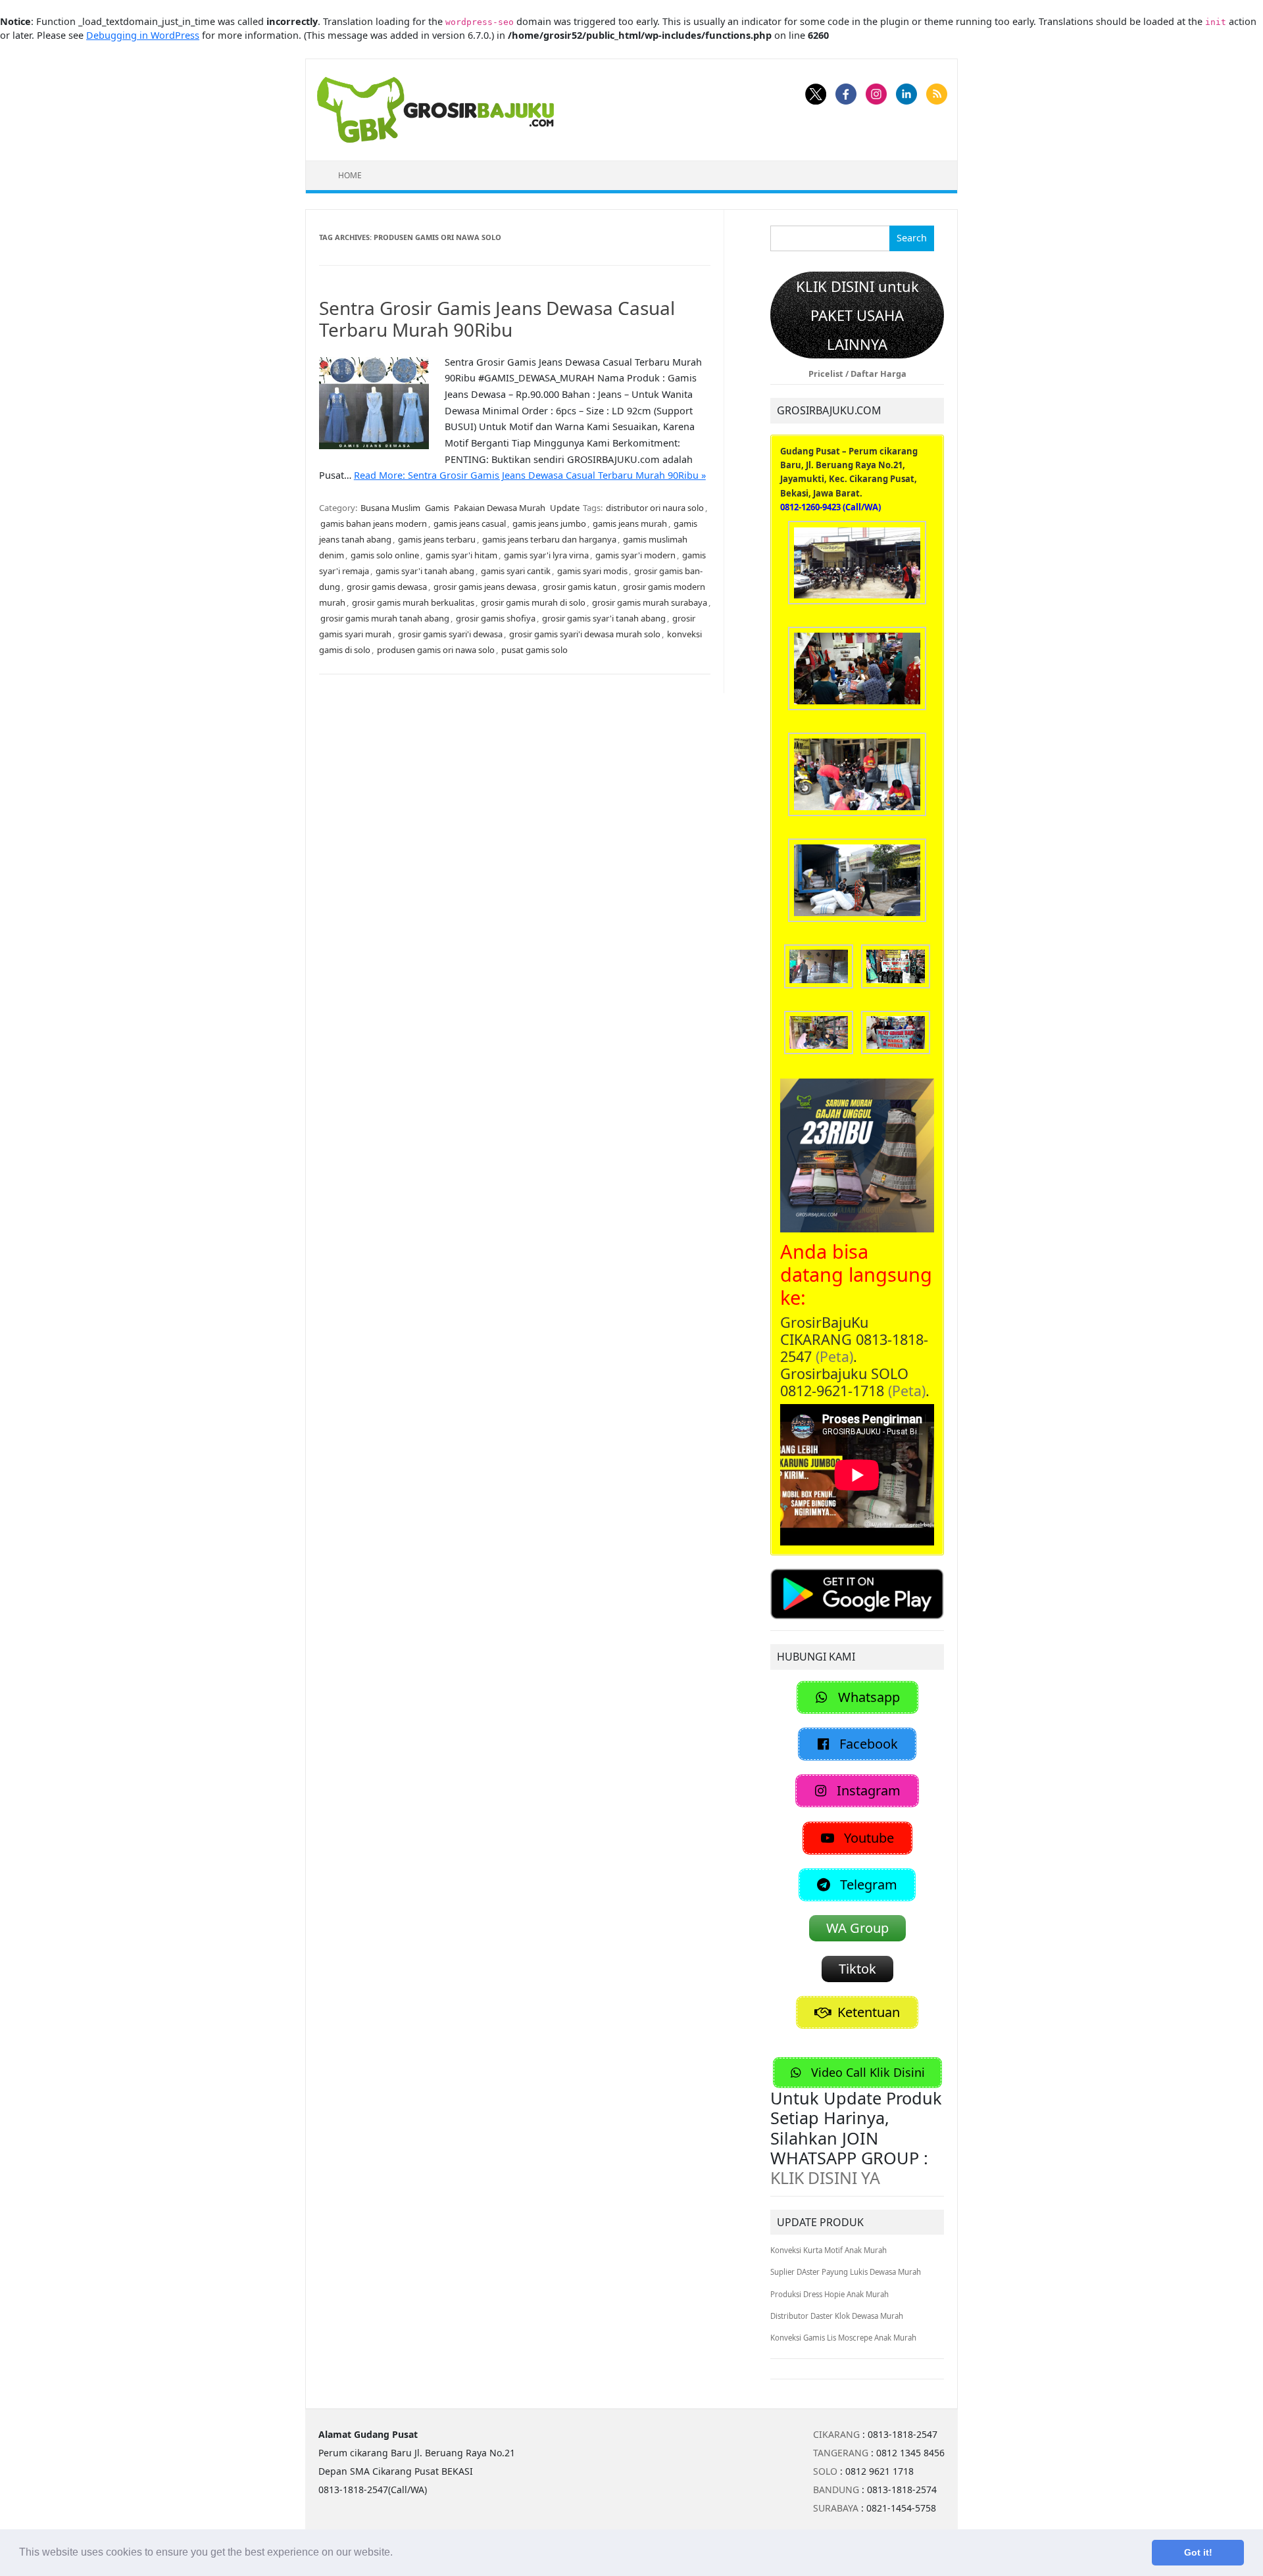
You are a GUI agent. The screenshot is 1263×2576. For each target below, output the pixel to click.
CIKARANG (836, 2434)
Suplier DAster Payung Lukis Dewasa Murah (846, 2272)
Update (565, 508)
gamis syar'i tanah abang (425, 571)
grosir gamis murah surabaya (650, 602)
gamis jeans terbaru (437, 539)
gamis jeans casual (470, 523)
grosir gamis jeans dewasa (485, 587)
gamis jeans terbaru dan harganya (549, 539)
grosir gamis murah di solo (533, 602)
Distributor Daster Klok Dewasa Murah (837, 2316)
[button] (397, 2554)
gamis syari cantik (516, 571)
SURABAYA (836, 2508)
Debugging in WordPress (143, 35)
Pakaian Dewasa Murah (500, 508)
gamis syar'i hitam (461, 555)
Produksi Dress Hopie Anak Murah (830, 2294)
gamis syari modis (592, 571)
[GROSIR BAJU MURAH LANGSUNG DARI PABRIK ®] (435, 109)
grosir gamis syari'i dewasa (450, 634)
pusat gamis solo (534, 650)
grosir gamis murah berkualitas (413, 602)
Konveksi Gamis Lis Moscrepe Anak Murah (843, 2338)
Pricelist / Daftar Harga (857, 374)
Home (350, 175)
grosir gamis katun (580, 587)
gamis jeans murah (630, 523)
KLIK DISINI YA (825, 2177)
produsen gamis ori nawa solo (436, 650)
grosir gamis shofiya (496, 618)
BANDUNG (836, 2490)
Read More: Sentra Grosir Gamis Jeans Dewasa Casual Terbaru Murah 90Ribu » (530, 475)
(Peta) (834, 1356)
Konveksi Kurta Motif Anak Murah (829, 2250)
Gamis (437, 508)
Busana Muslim (390, 508)
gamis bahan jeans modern (374, 523)
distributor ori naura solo (655, 508)
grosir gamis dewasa (387, 587)
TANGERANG (841, 2453)
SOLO (825, 2471)
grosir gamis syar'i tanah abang (604, 618)
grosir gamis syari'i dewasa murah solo (585, 634)
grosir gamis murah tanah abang (385, 618)
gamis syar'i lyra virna (546, 555)
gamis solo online (385, 555)
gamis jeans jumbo (549, 523)
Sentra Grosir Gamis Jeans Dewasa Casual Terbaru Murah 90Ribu (497, 319)
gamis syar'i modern (635, 555)
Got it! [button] (1198, 2552)
